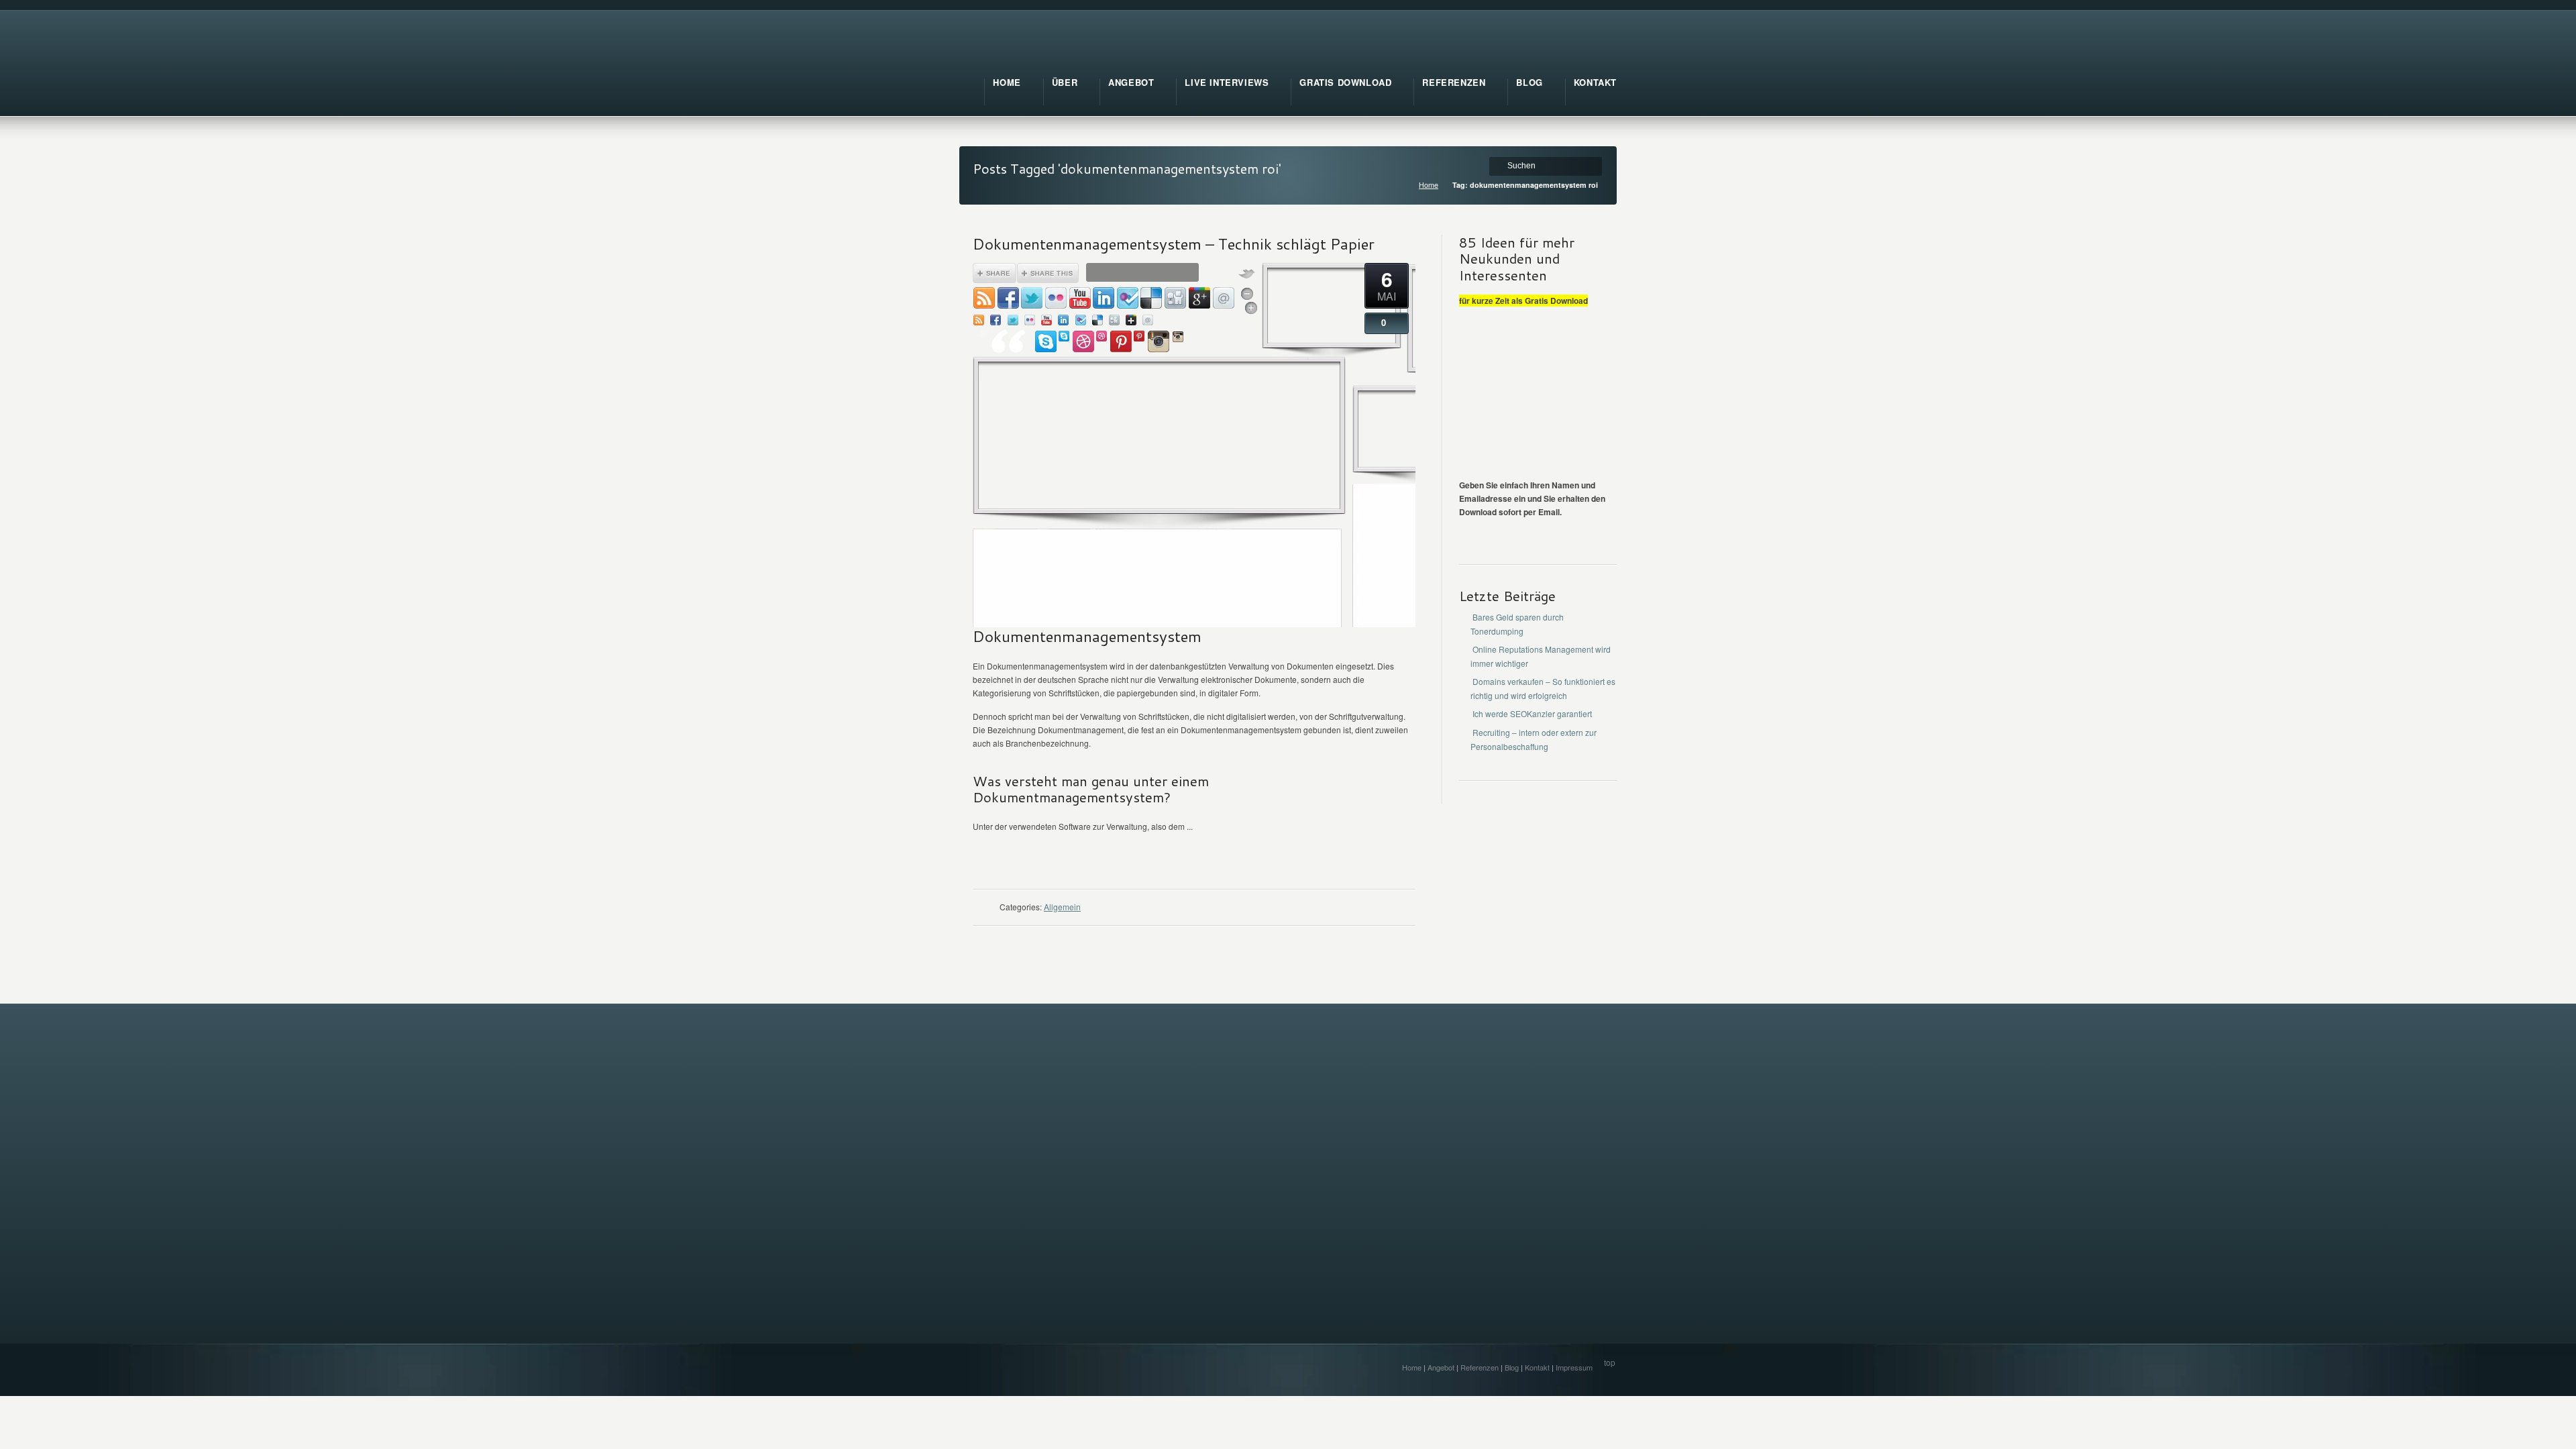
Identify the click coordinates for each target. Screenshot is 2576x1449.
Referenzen (1480, 1367)
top (1610, 1362)
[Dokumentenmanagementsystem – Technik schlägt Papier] (1153, 620)
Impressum (1574, 1367)
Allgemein (1062, 907)
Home (1429, 185)
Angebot (1441, 1367)
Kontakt (1537, 1367)
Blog (1512, 1367)
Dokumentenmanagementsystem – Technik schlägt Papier (1174, 244)
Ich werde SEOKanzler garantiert (1532, 713)
